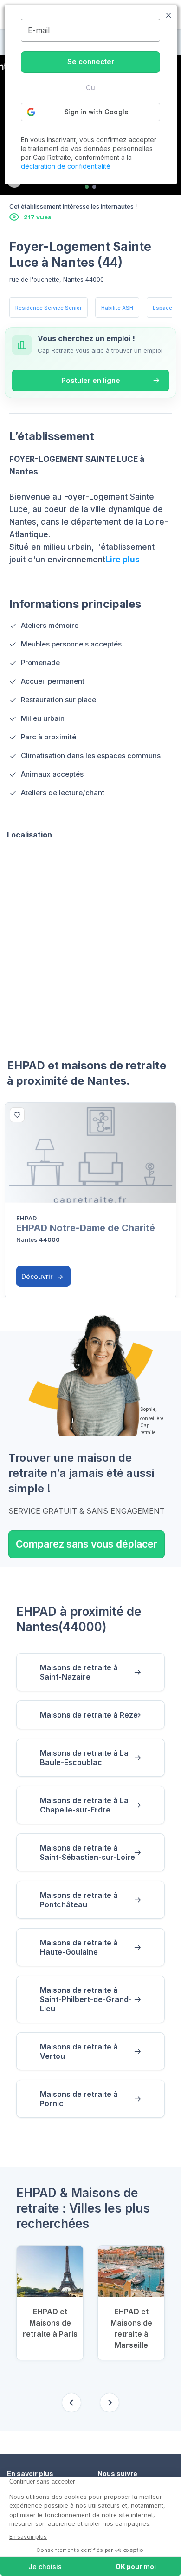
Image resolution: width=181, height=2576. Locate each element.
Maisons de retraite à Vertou (79, 2051)
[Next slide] (110, 2403)
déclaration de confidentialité (66, 166)
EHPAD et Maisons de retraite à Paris (50, 2323)
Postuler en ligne (91, 380)
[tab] (87, 187)
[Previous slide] (71, 2403)
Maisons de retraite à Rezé (89, 1715)
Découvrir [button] (38, 1276)
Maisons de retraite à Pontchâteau (79, 1900)
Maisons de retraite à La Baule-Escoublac (84, 1758)
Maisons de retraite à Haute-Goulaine (79, 1947)
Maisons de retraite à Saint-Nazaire (79, 1672)
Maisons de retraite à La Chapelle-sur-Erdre (84, 1805)
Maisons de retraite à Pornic (79, 2099)
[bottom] (17, 1115)
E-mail (39, 30)
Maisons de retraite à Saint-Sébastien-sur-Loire (87, 1852)
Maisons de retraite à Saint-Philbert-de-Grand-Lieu (86, 1999)
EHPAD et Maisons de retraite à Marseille (131, 2328)
